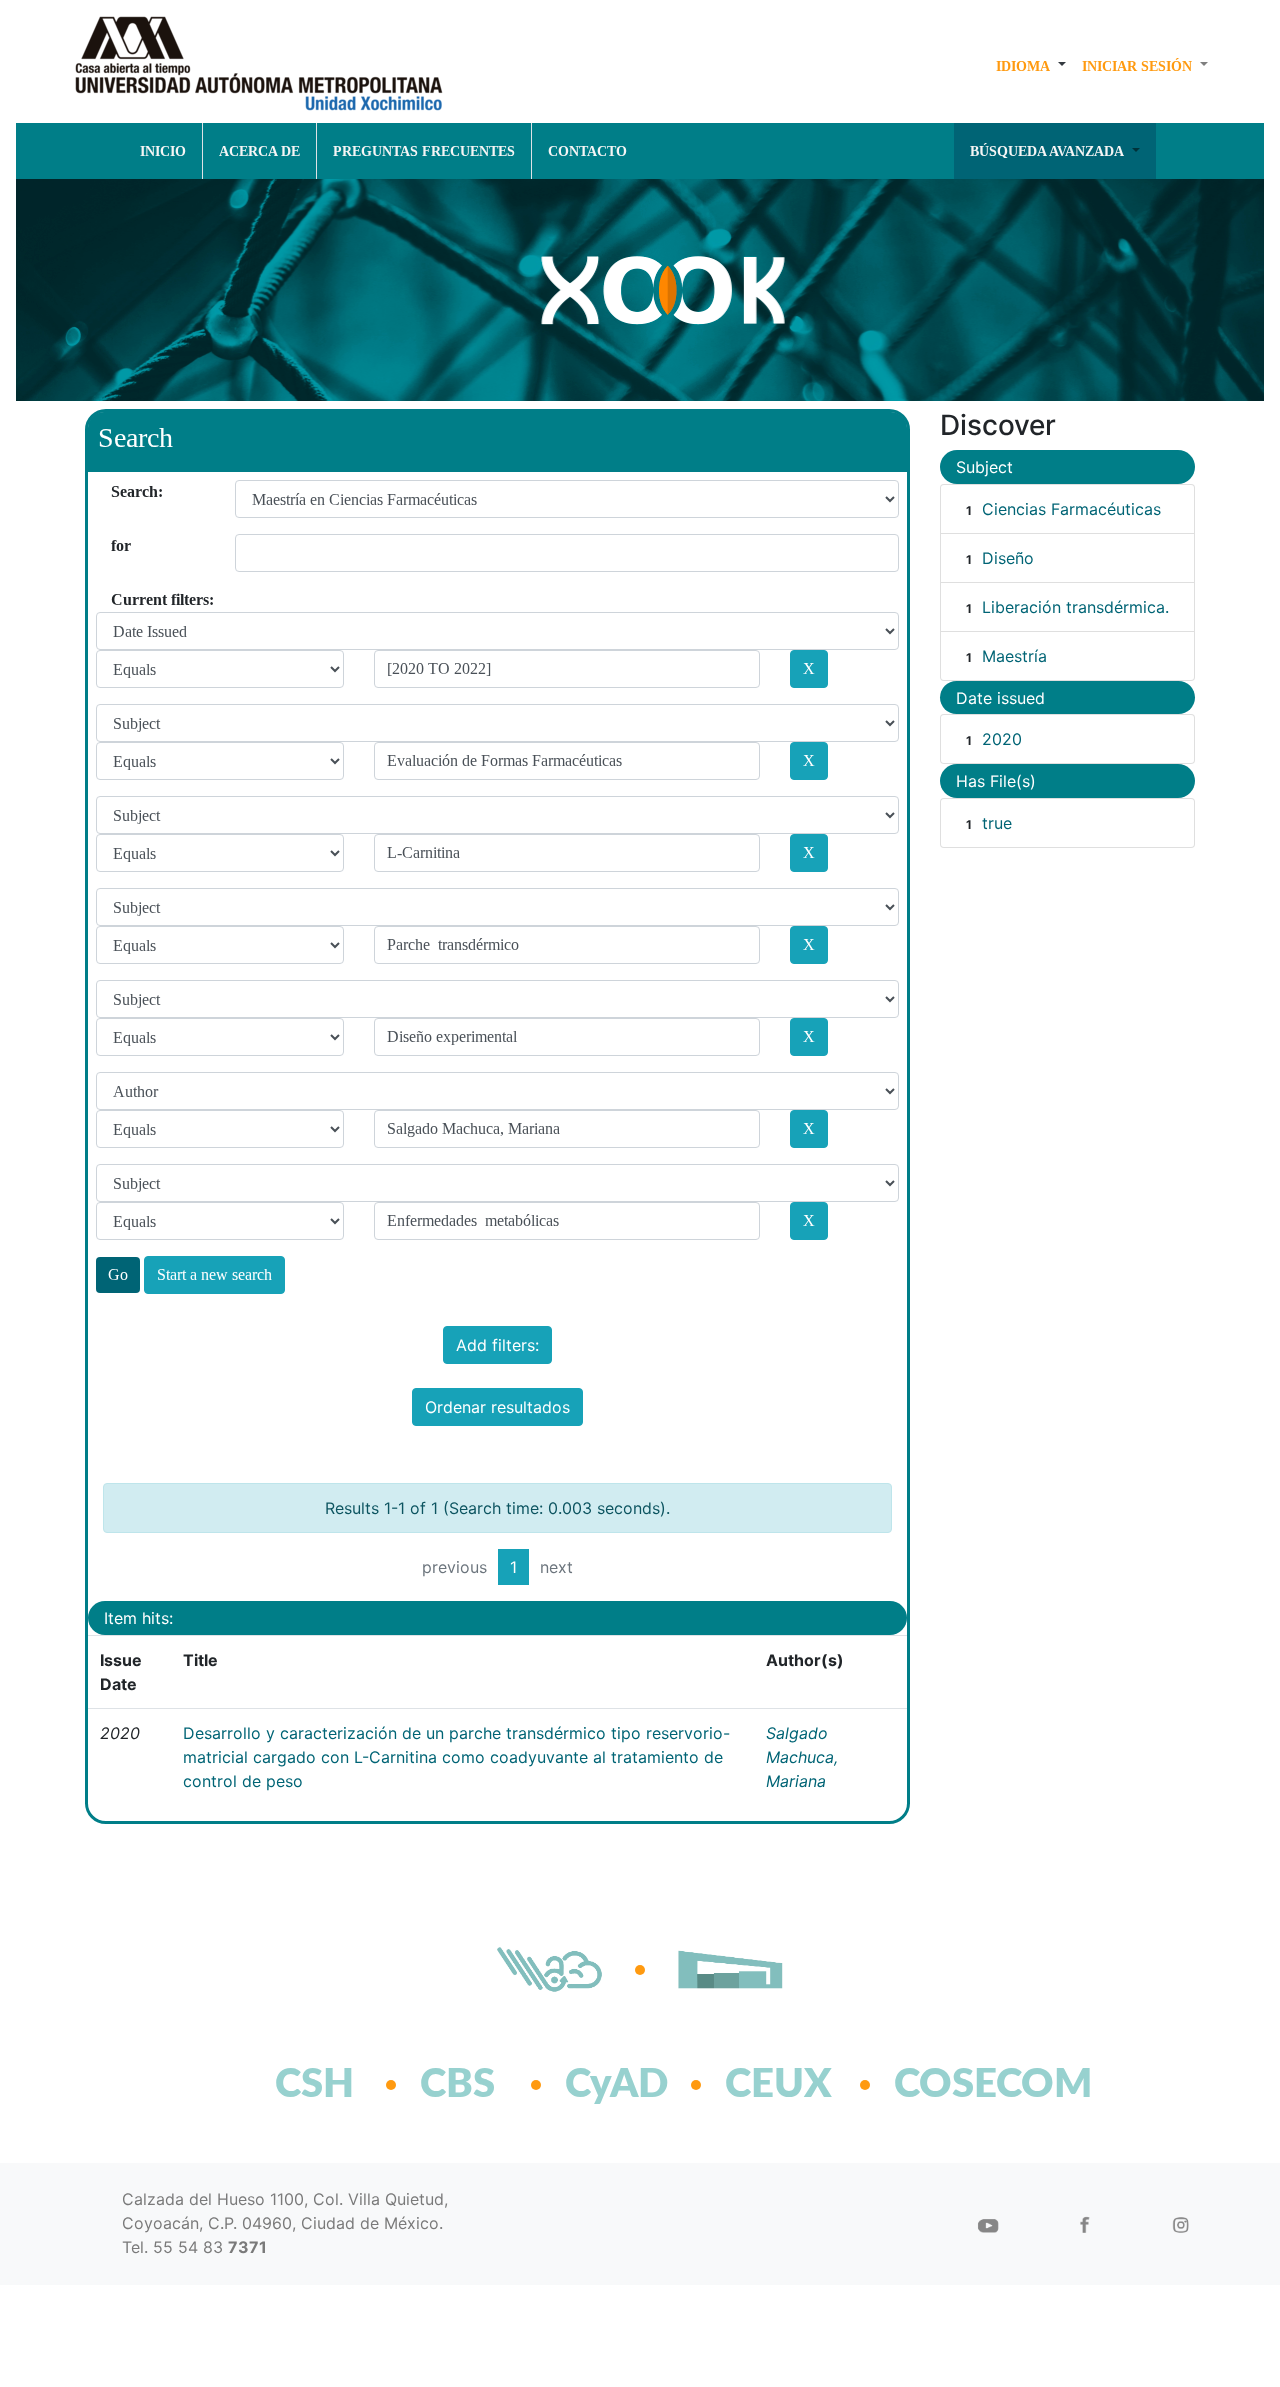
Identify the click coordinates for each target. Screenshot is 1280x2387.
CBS (457, 2085)
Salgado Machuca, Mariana (802, 1757)
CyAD (616, 2085)
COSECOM (949, 2085)
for (118, 545)
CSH (314, 2085)
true (997, 823)
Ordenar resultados (497, 1407)
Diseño (1008, 558)
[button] (1031, 66)
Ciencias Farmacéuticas (1071, 509)
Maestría (1014, 656)
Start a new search (214, 1274)
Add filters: (497, 1345)
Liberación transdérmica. (1075, 607)
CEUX (778, 2085)
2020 (1002, 739)
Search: (118, 491)
